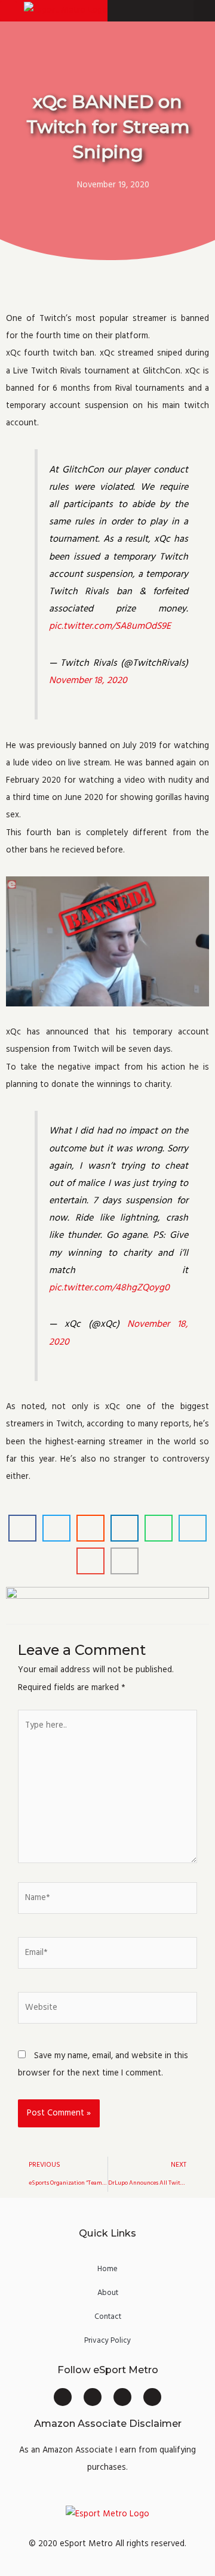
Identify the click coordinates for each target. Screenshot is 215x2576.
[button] (8, 11)
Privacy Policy (107, 2340)
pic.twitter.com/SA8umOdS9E (110, 626)
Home (107, 2269)
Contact (108, 2316)
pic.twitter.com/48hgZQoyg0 (109, 1287)
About (108, 2293)
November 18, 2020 (88, 680)
